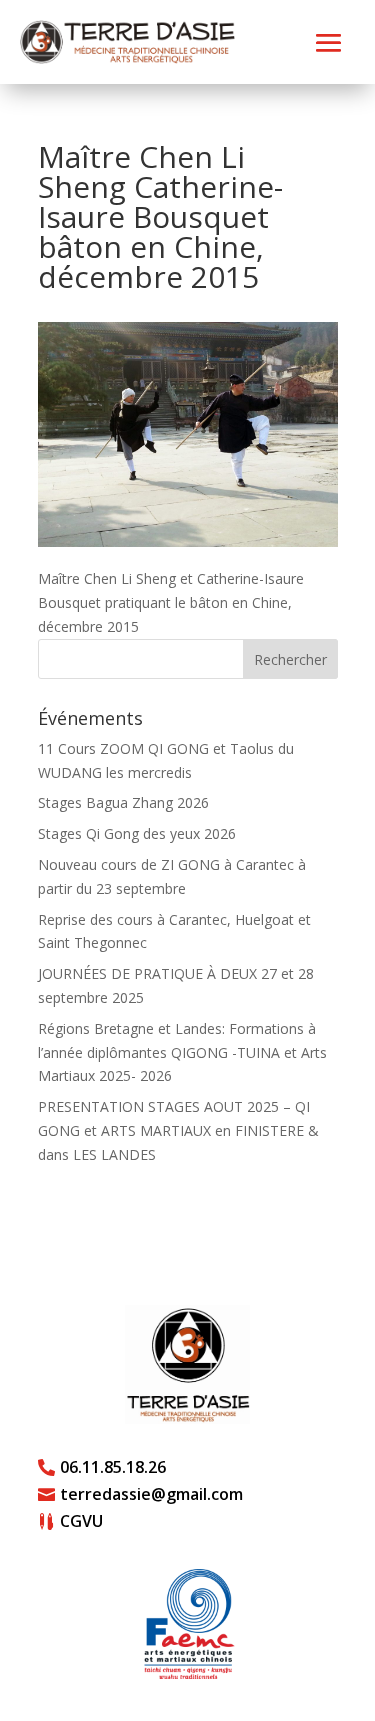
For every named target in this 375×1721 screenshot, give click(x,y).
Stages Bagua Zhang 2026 (123, 802)
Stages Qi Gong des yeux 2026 (137, 833)
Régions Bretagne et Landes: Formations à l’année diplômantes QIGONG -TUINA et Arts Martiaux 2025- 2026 (182, 1052)
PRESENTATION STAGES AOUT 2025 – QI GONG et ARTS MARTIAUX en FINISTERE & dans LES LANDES (178, 1130)
